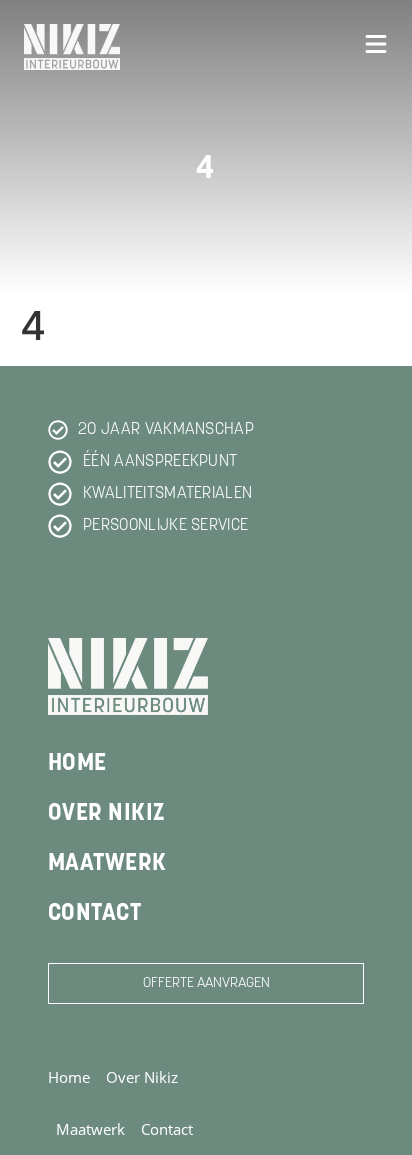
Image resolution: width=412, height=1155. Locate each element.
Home (77, 764)
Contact (94, 914)
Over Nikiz (106, 814)
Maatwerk (107, 864)
